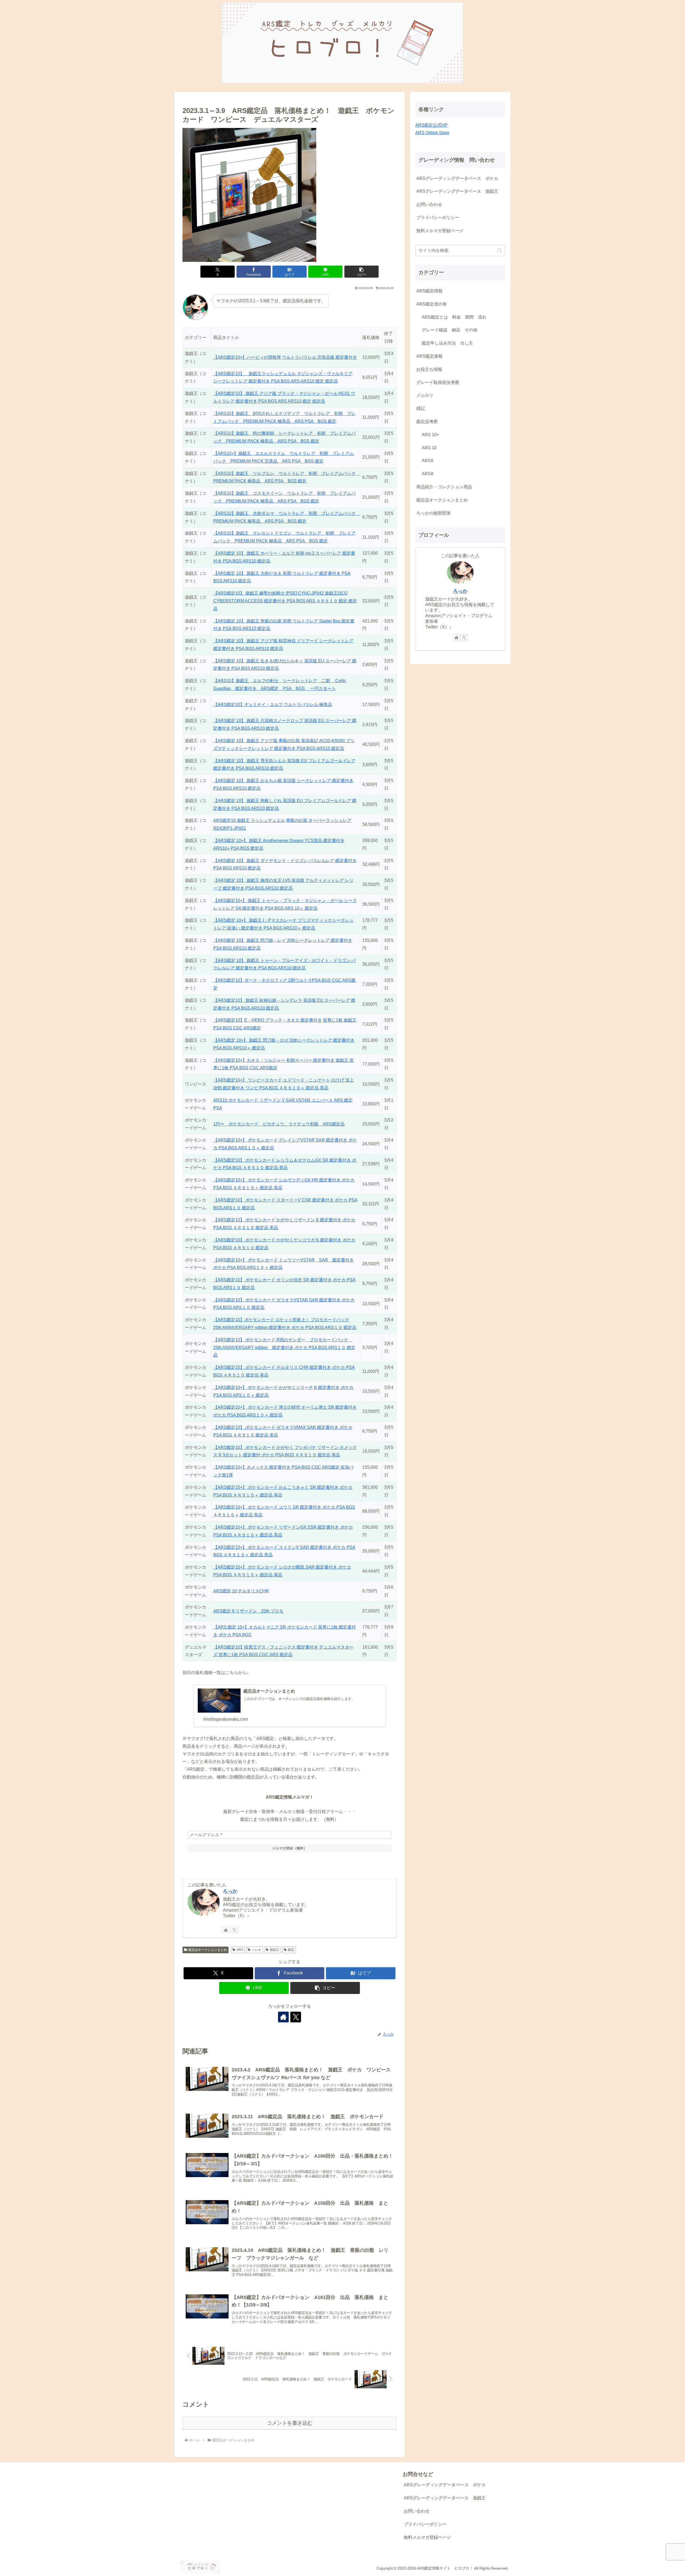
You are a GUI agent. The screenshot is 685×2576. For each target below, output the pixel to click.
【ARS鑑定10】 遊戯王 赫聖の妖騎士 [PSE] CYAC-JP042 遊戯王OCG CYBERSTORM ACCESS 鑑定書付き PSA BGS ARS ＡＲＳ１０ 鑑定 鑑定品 (285, 601)
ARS (240, 1950)
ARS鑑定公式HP (431, 125)
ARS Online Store (432, 133)
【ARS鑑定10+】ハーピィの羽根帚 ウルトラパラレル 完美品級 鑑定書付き (285, 357)
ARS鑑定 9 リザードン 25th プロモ (248, 1611)
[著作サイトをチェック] (226, 1930)
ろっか (230, 1891)
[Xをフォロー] (234, 1930)
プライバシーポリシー (438, 218)
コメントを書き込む (290, 2423)
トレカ (256, 1950)
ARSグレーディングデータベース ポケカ (457, 178)
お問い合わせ (429, 204)
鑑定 (291, 1950)
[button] (361, 272)
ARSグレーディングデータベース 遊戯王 (457, 191)
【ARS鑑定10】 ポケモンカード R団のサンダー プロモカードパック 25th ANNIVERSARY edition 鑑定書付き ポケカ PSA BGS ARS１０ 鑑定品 (284, 1348)
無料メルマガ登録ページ (440, 231)
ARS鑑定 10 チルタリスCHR (241, 1591)
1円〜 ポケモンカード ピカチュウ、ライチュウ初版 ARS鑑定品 (279, 1124)
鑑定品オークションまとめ (208, 1950)
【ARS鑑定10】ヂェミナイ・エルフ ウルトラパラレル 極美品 (273, 705)
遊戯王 (275, 1950)
